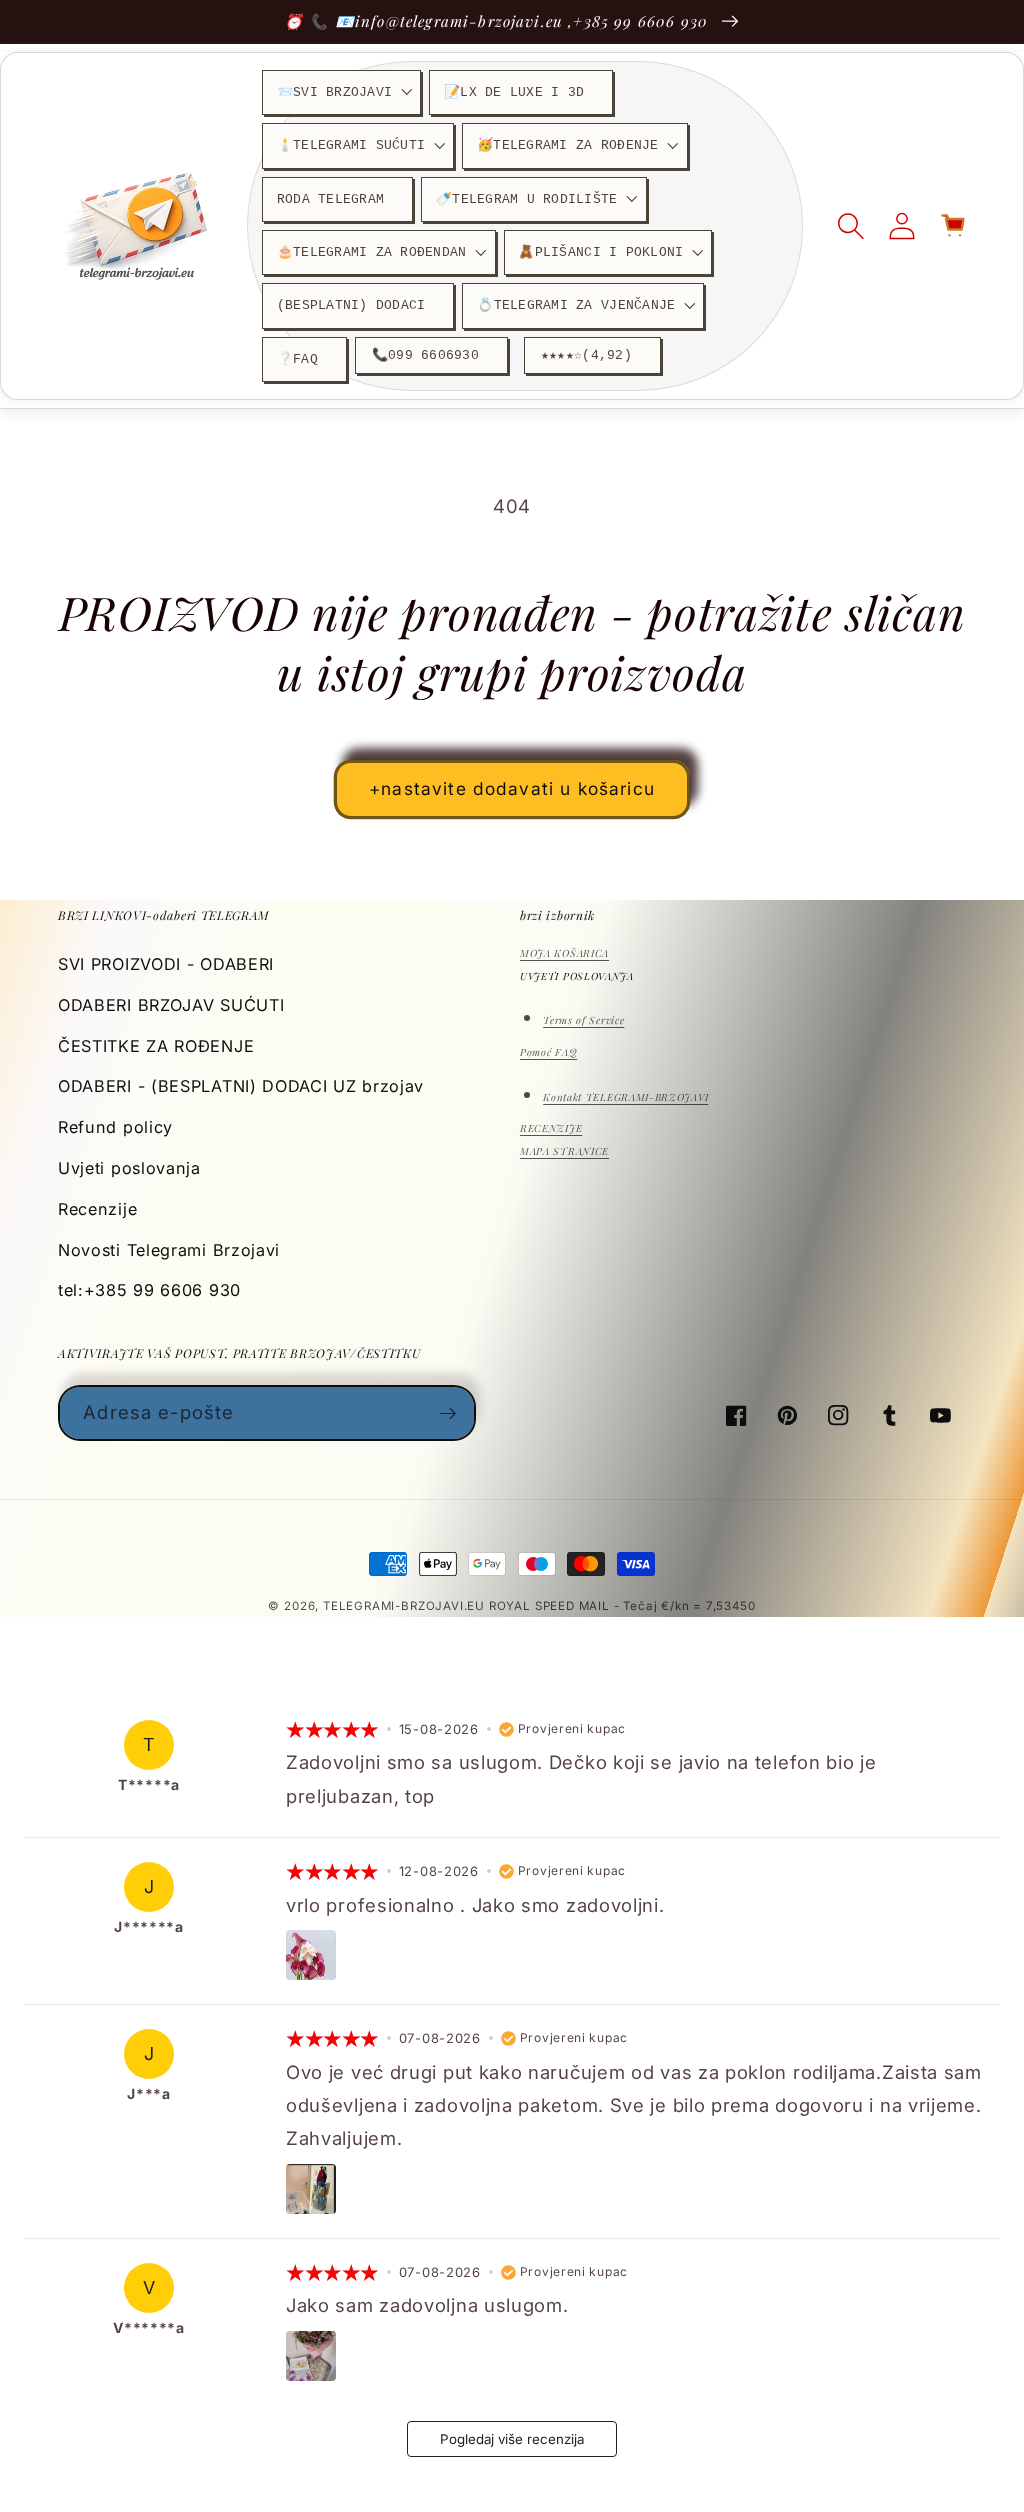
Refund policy (115, 1127)
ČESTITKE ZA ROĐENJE (156, 1046)
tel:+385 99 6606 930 (149, 1290)
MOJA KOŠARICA (564, 953)
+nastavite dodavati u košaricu (512, 788)
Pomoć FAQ (548, 1052)
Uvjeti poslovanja (129, 1168)
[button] (341, 92)
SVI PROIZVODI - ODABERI (166, 964)
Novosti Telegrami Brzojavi (169, 1250)
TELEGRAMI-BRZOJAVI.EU (406, 1606)
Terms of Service (583, 1020)
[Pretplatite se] (448, 1413)
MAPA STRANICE (564, 1151)
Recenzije (97, 1209)
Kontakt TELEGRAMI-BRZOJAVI (625, 1097)
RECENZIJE (551, 1128)
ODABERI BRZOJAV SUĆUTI (171, 1005)
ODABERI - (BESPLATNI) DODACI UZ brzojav (241, 1086)
